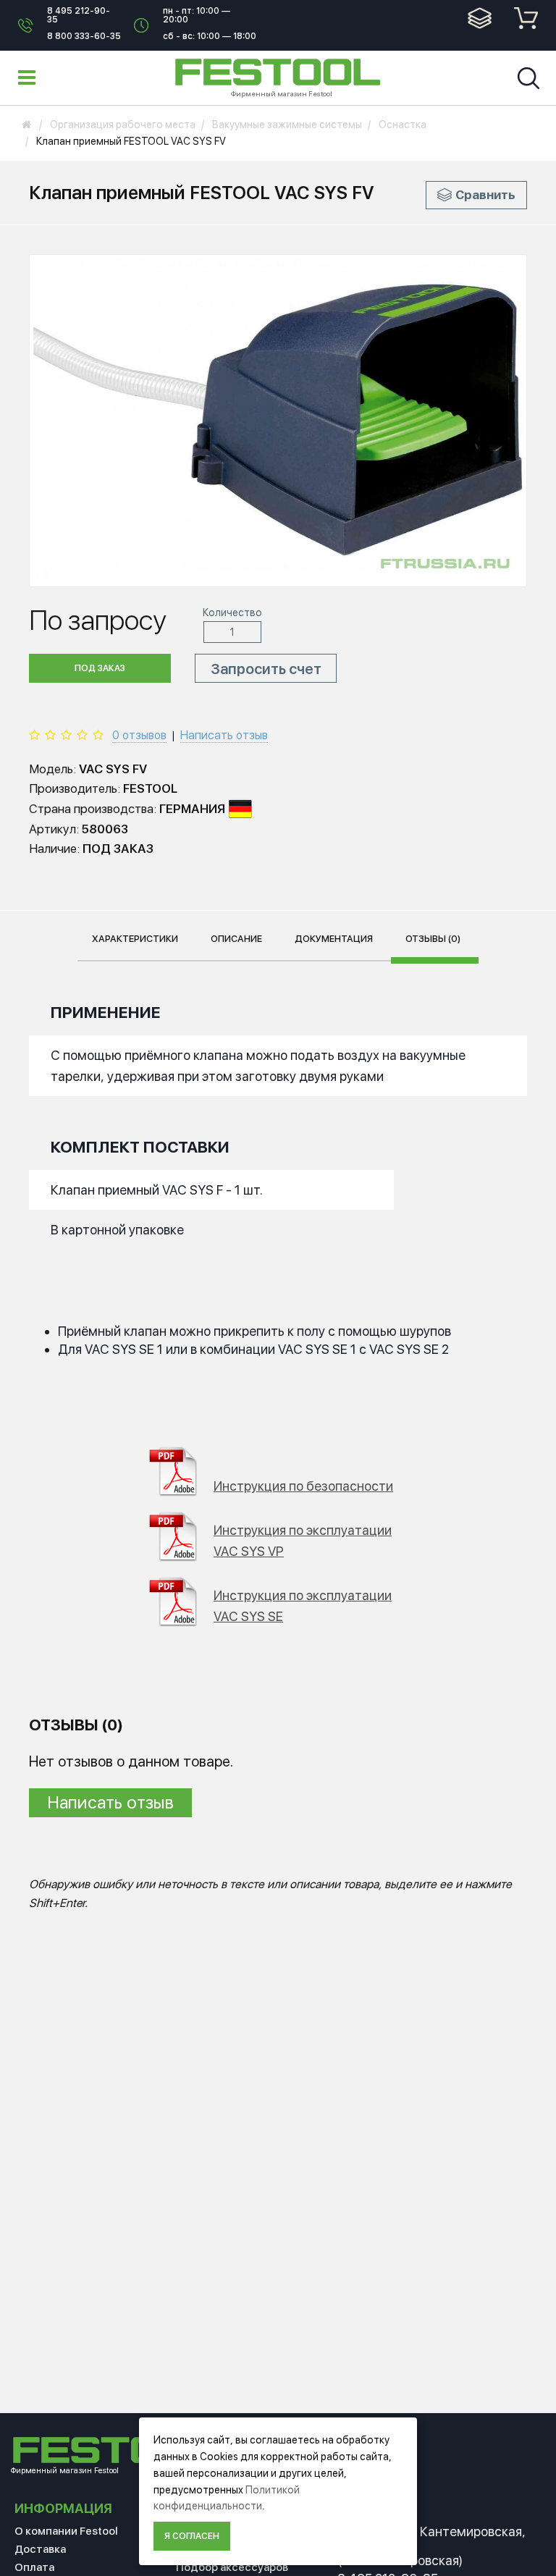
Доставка (40, 2549)
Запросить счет (266, 669)
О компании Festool (66, 2531)
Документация (334, 939)
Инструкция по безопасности (303, 1486)
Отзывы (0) (433, 939)
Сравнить (485, 195)
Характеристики (135, 939)
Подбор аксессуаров (232, 2567)
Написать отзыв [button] (110, 1802)
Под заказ (100, 668)
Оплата (34, 2567)
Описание (236, 939)
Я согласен (192, 2536)
